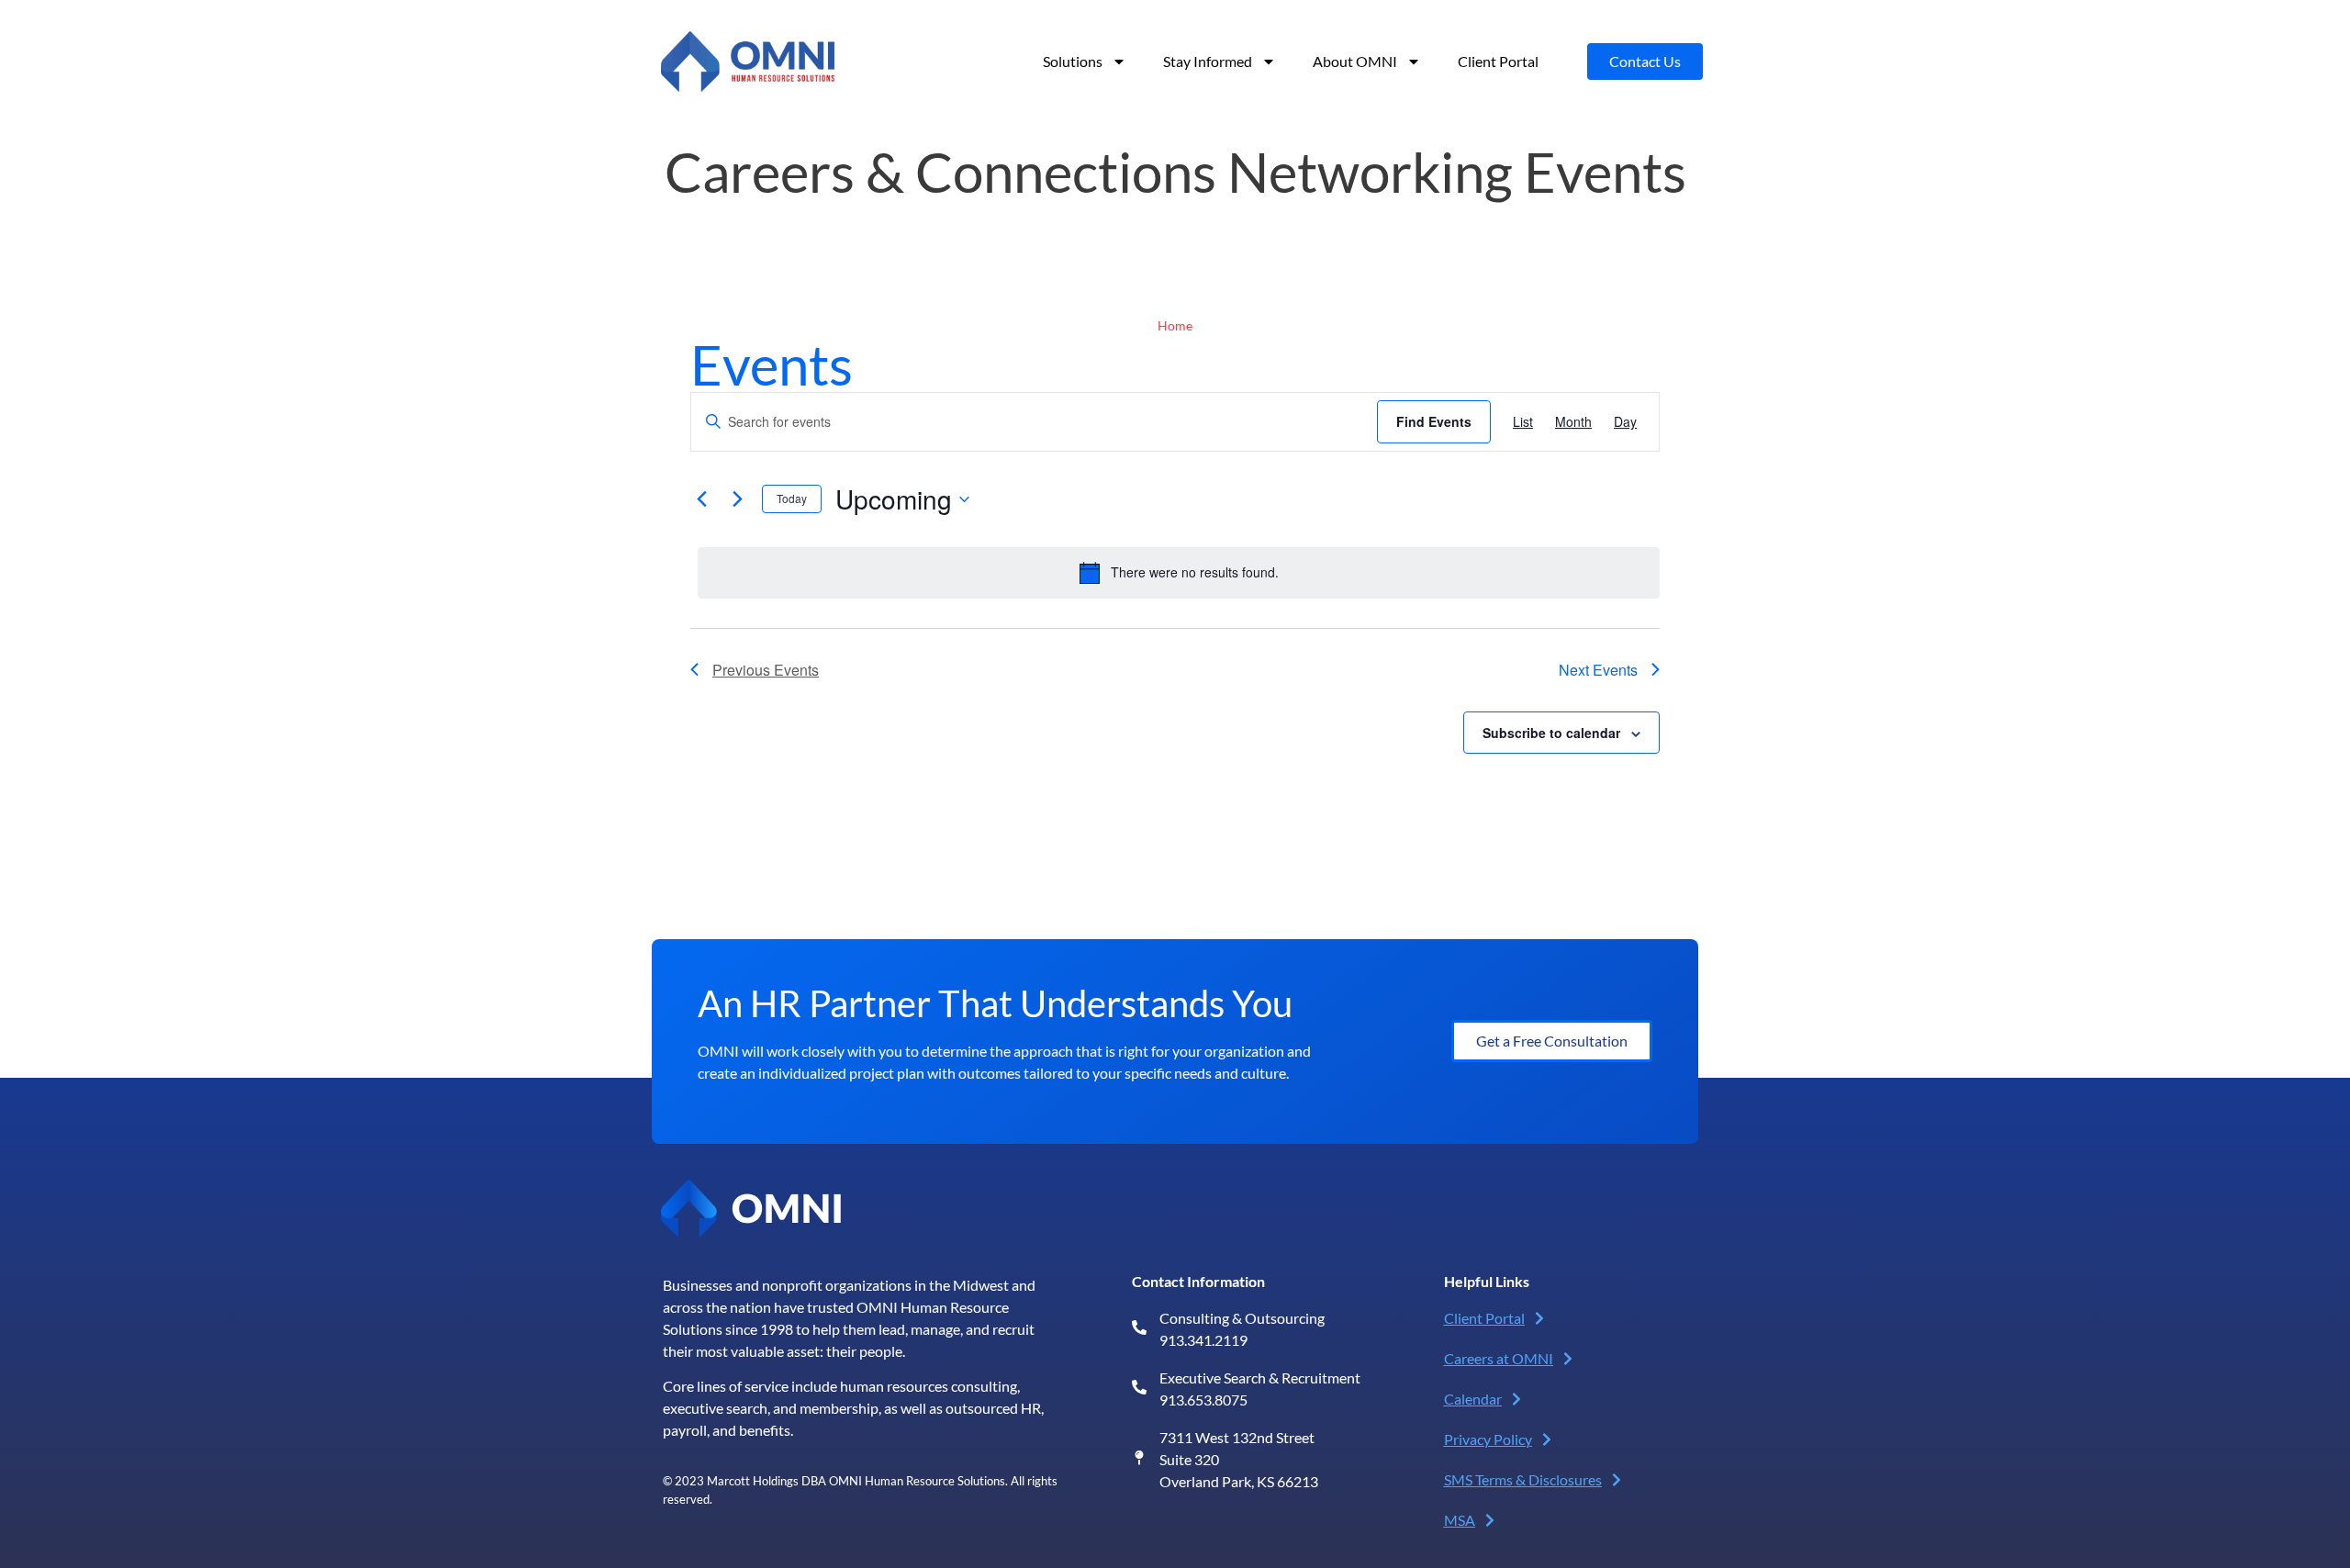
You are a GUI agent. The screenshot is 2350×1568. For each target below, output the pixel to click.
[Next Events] (737, 499)
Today (792, 498)
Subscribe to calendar (1551, 733)
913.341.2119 (1203, 1340)
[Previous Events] (701, 499)
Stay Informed (1208, 61)
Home (1175, 326)
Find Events (1434, 421)
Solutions (1073, 61)
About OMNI (1355, 61)
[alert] (1179, 573)
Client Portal (1498, 61)
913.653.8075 (1203, 1400)
